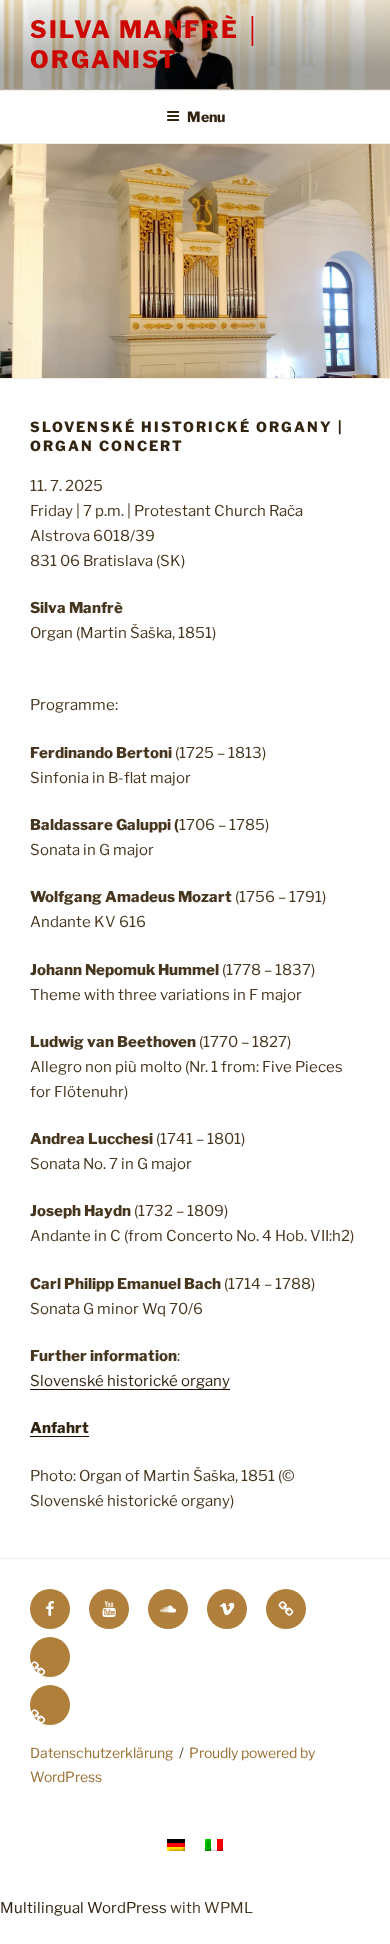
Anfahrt (59, 1428)
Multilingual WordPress (83, 1908)
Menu (206, 116)
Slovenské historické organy (130, 1381)
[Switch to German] (50, 1657)
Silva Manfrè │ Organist (146, 44)
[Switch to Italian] (50, 1705)
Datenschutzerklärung (101, 1752)
